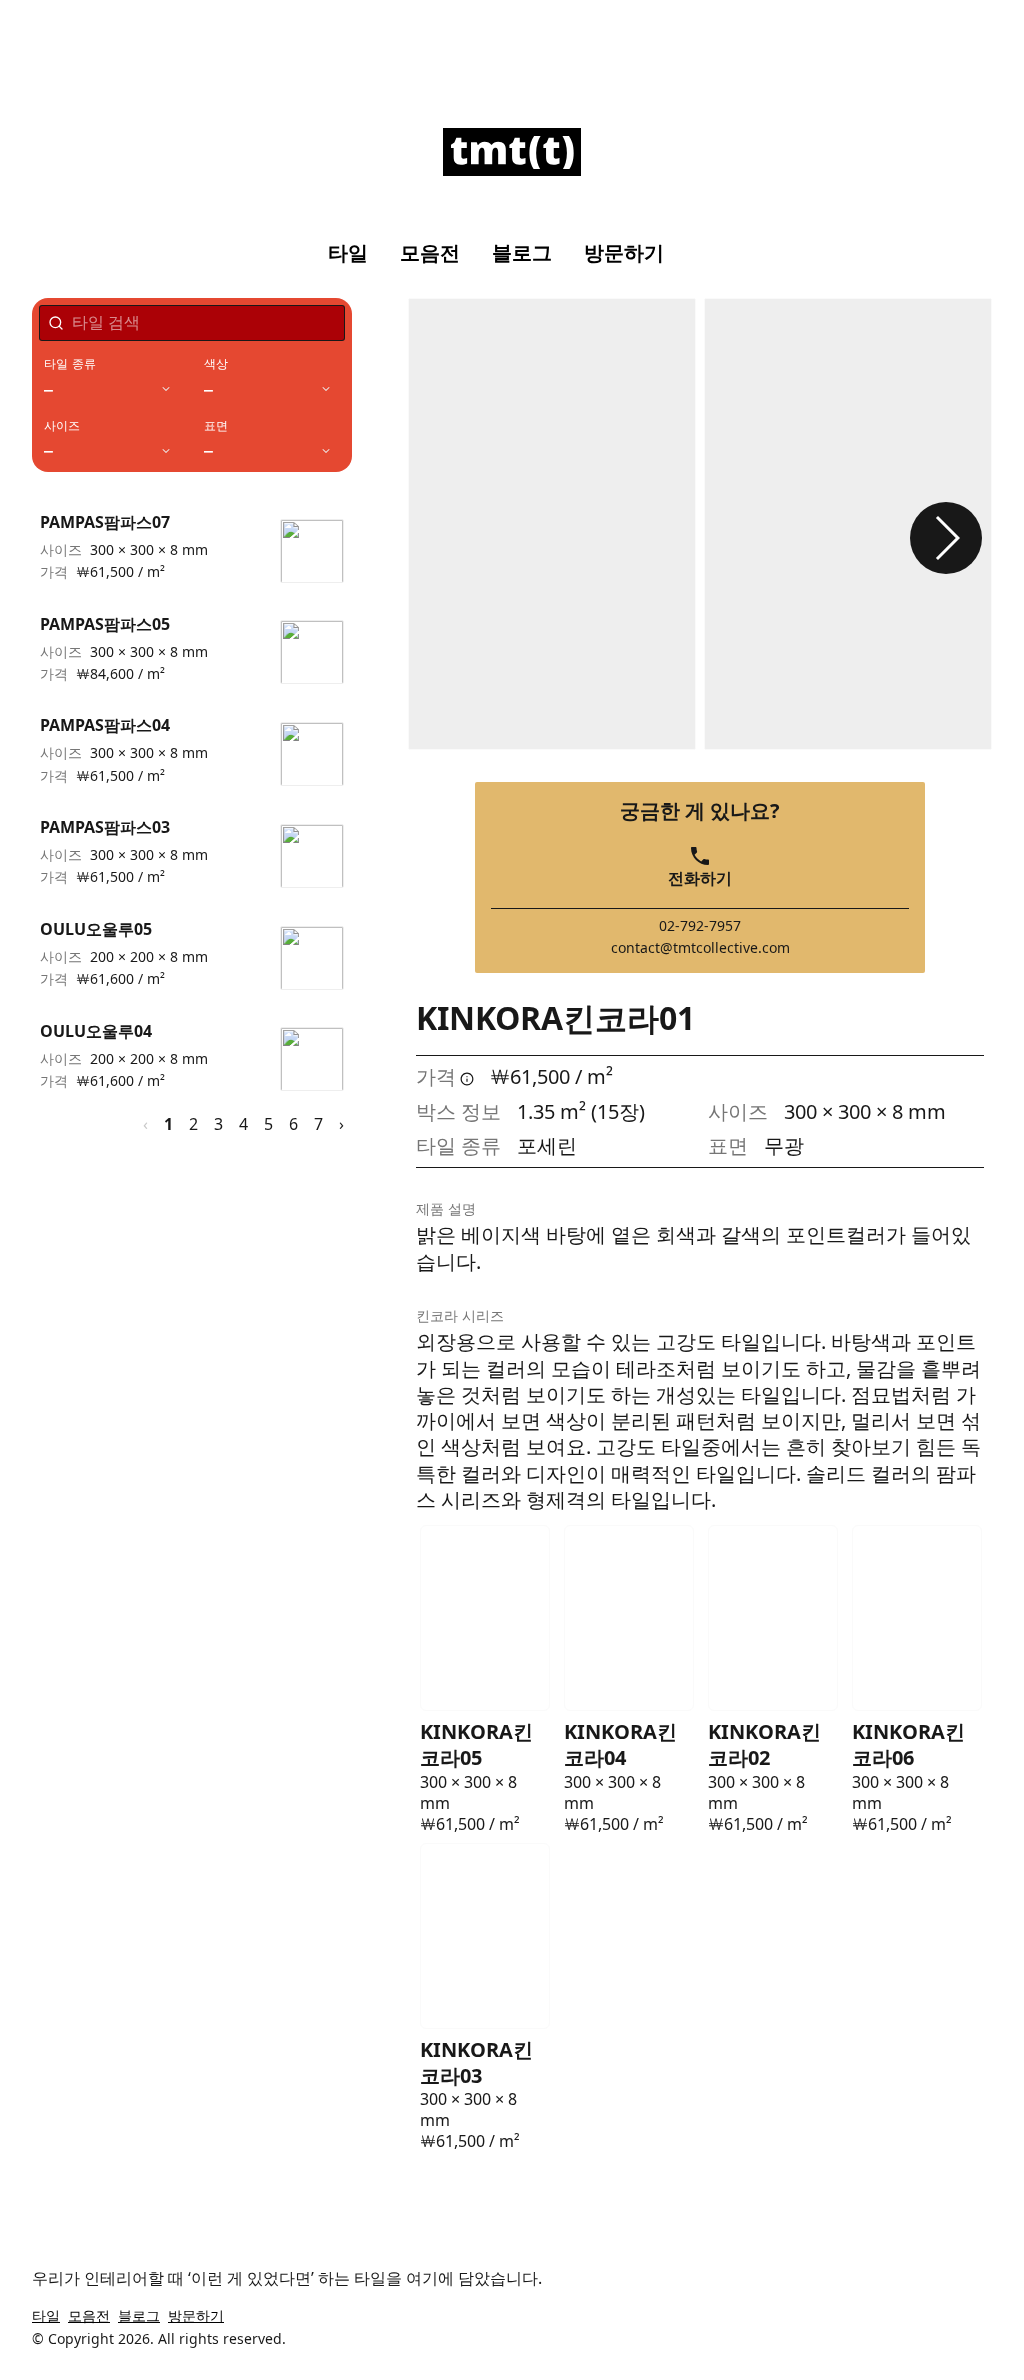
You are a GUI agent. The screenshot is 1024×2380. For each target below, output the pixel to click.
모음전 (430, 253)
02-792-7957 (700, 926)
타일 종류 (70, 364)
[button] (946, 538)
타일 (348, 253)
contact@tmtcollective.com (700, 948)
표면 (216, 426)
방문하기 (624, 253)
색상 (216, 364)
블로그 (522, 253)
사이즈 (62, 426)
